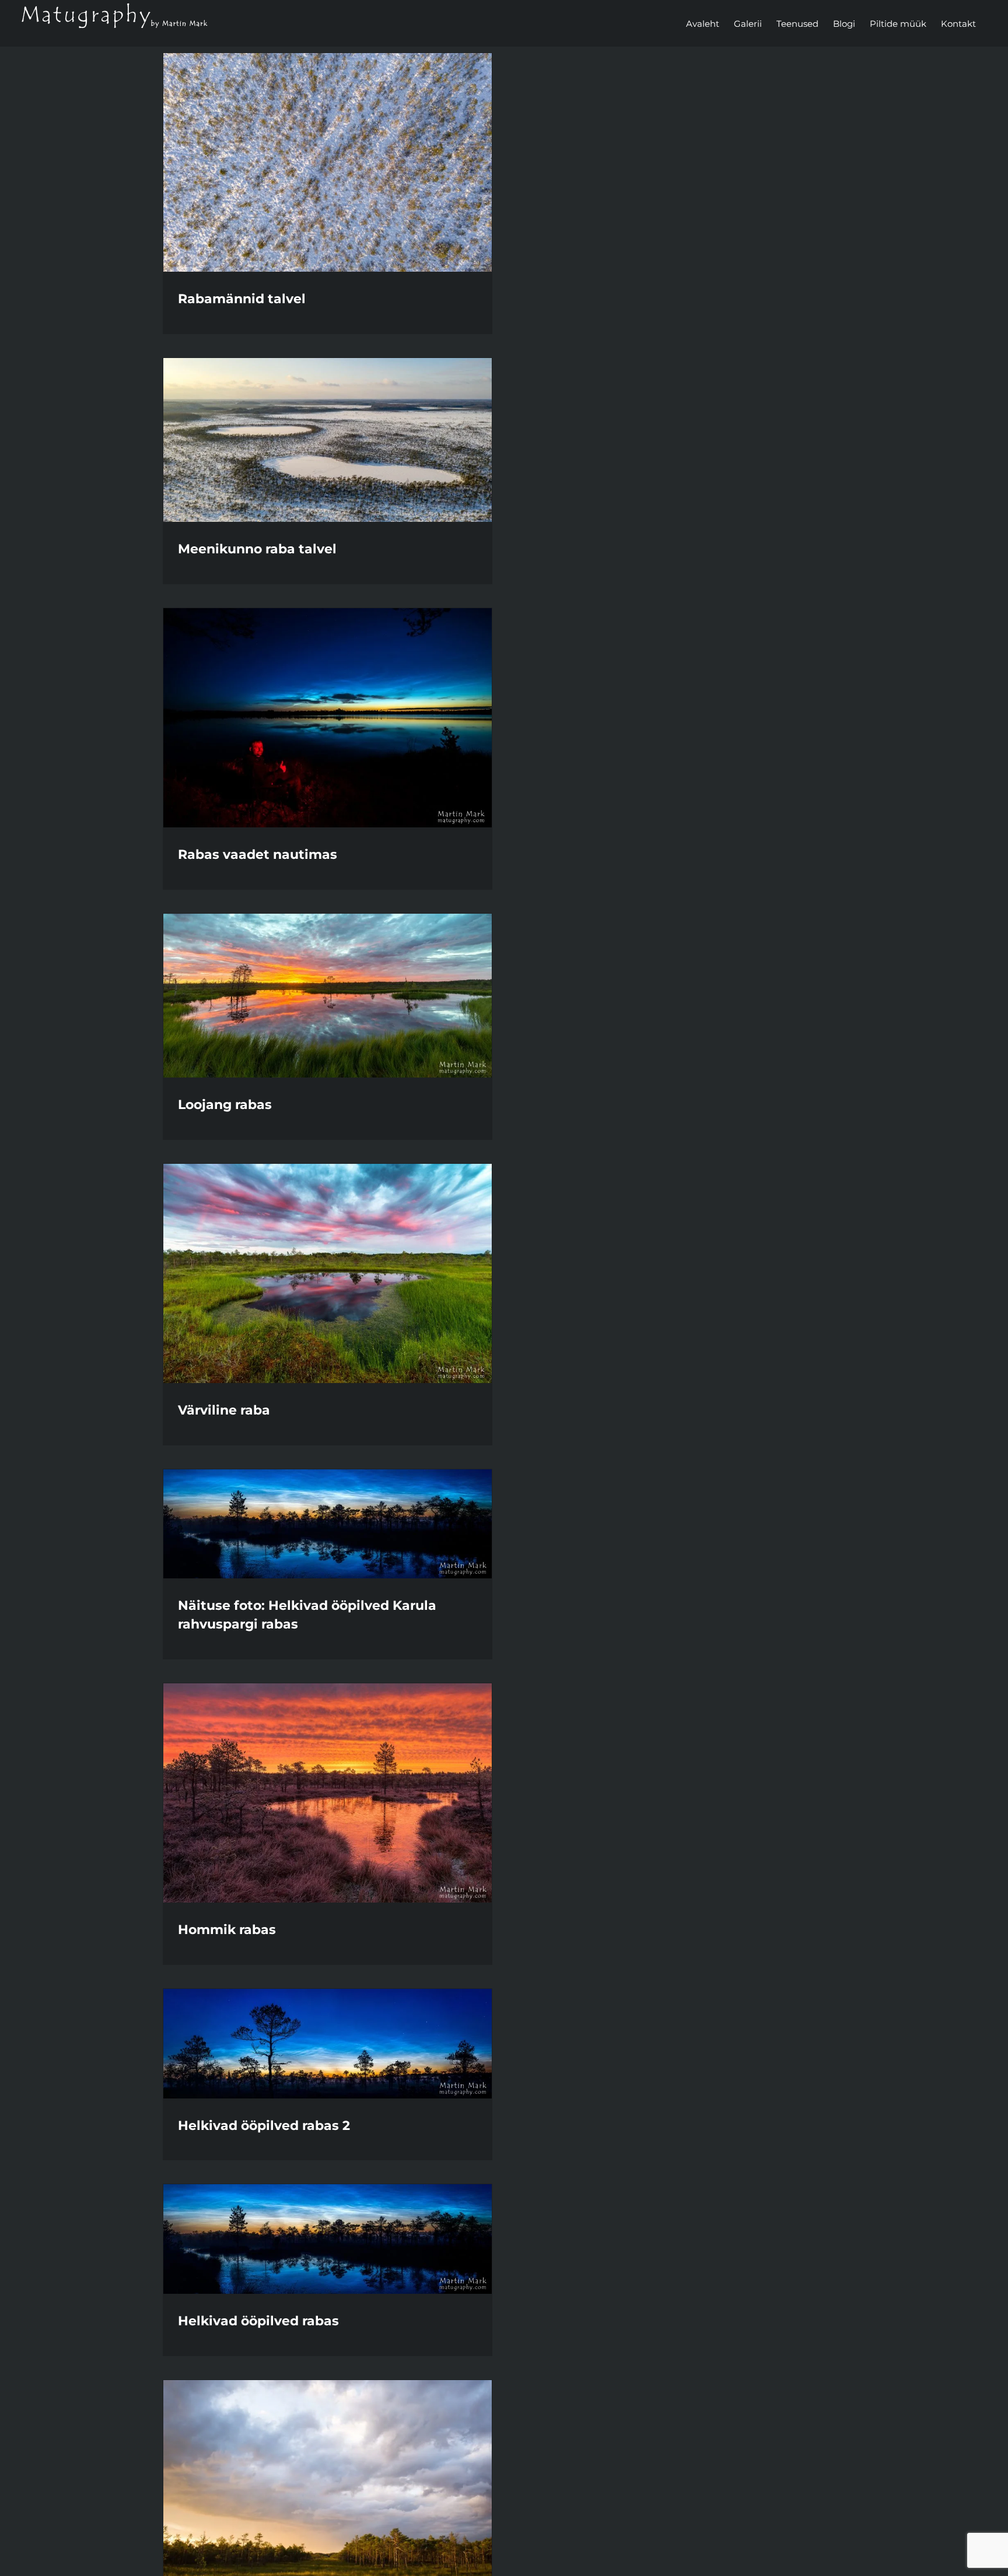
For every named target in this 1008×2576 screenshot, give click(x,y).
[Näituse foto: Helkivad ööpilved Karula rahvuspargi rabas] (328, 1524)
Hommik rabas (227, 1930)
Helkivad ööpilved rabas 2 (264, 2126)
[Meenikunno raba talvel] (328, 440)
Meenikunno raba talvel (257, 549)
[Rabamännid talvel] (328, 162)
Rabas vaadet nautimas (258, 854)
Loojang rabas (225, 1105)
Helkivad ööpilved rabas (258, 2321)
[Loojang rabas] (328, 996)
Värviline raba (224, 1410)
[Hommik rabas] (328, 1793)
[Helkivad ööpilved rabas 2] (328, 2044)
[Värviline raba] (328, 1273)
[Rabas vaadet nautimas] (328, 718)
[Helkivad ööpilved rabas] (328, 2239)
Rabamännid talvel (242, 299)
